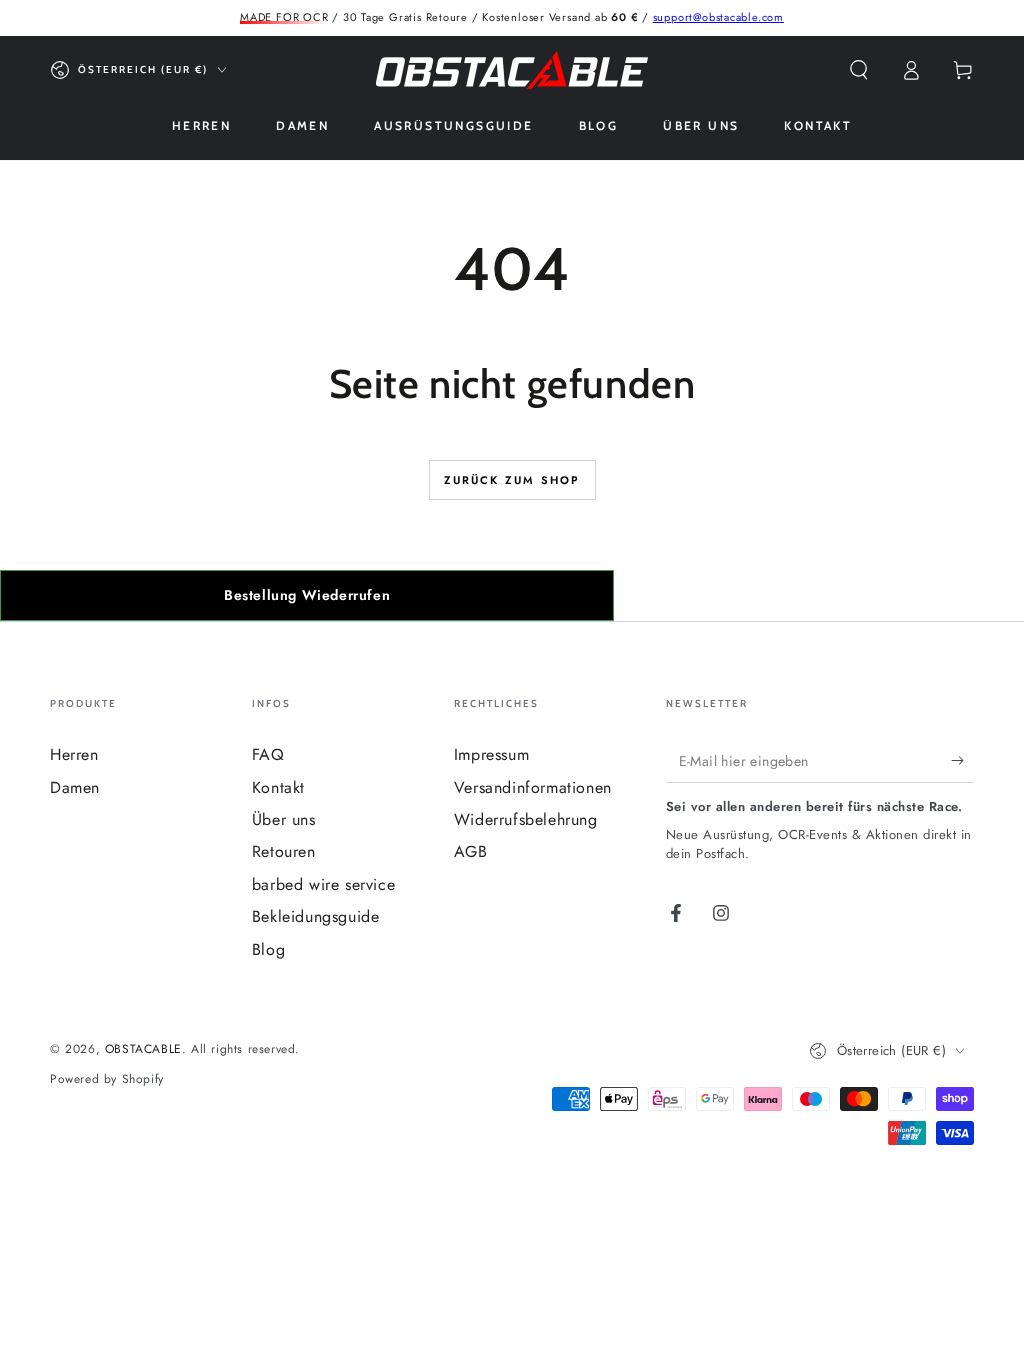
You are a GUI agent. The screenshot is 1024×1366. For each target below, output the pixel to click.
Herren (74, 754)
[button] (859, 70)
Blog (268, 949)
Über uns (284, 819)
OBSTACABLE (143, 1049)
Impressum (491, 754)
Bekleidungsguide (316, 916)
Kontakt (278, 787)
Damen (75, 787)
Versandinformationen (533, 787)
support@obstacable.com (718, 17)
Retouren (284, 851)
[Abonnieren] (962, 760)
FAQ (268, 754)
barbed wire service (323, 884)
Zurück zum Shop (512, 480)
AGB (471, 851)
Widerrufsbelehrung (526, 819)
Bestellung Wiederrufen (307, 595)
